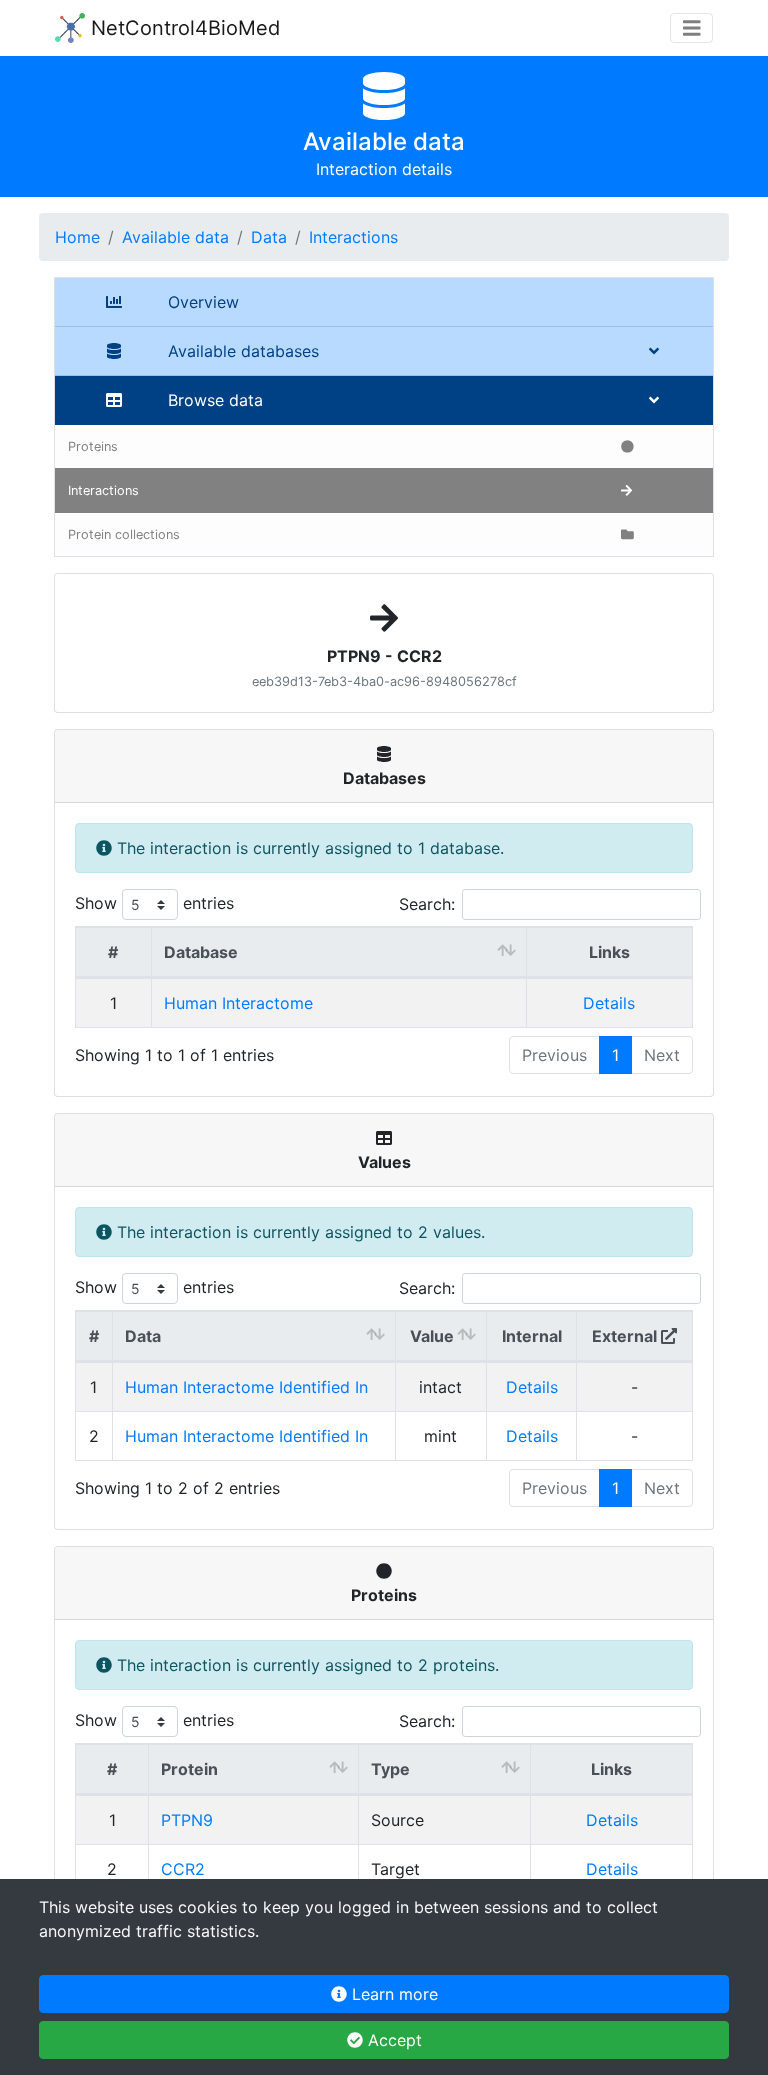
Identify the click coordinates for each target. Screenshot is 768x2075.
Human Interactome (238, 1003)
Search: (427, 904)
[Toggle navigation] (692, 28)
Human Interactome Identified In (246, 1387)
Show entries (154, 903)
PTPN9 (187, 1820)
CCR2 (183, 1869)
